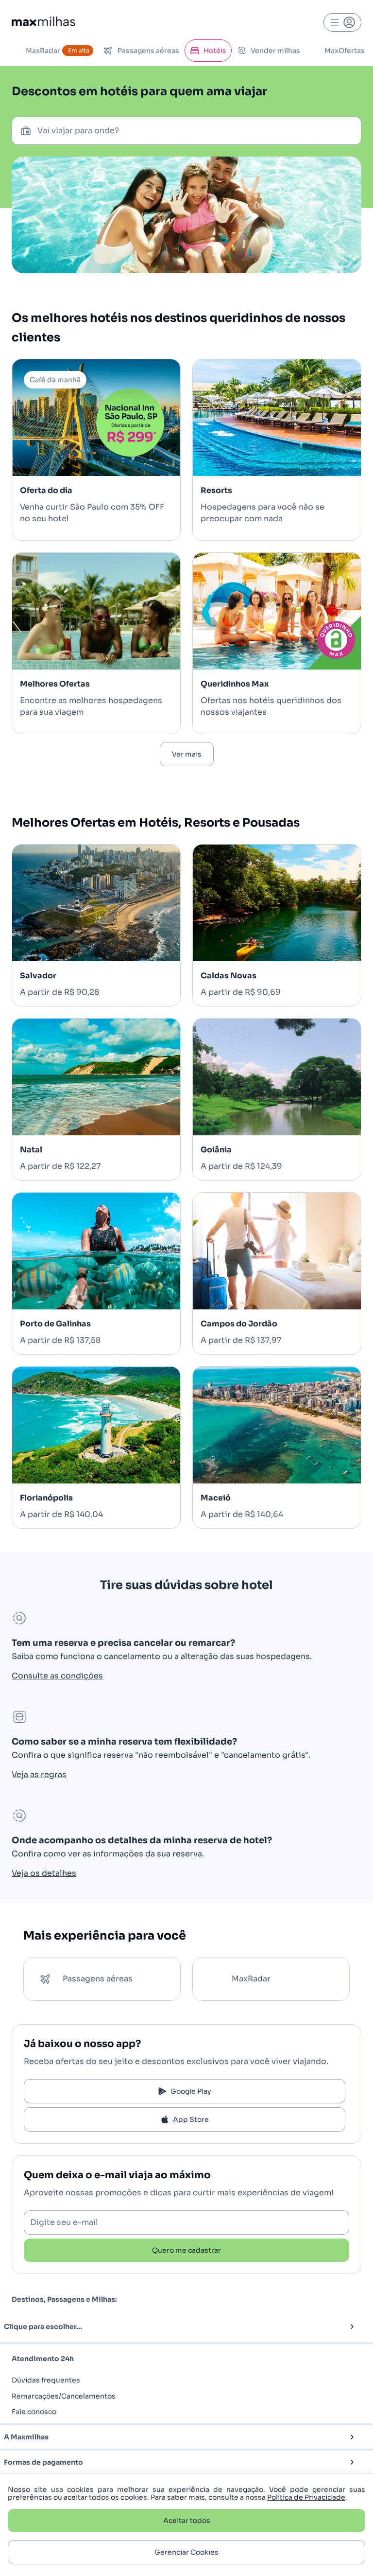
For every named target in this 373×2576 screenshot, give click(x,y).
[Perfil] (342, 22)
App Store (191, 2119)
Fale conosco (34, 2412)
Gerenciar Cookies (186, 2552)
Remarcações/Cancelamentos (64, 2396)
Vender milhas (275, 51)
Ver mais (187, 754)
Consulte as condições (57, 1676)
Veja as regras (39, 1774)
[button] (170, 2327)
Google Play (191, 2091)
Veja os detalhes (44, 1873)
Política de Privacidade (306, 2497)
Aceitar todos (187, 2521)
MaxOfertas (345, 51)
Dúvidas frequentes (46, 2380)
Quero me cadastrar (186, 2250)
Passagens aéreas (148, 51)
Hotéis (215, 51)
